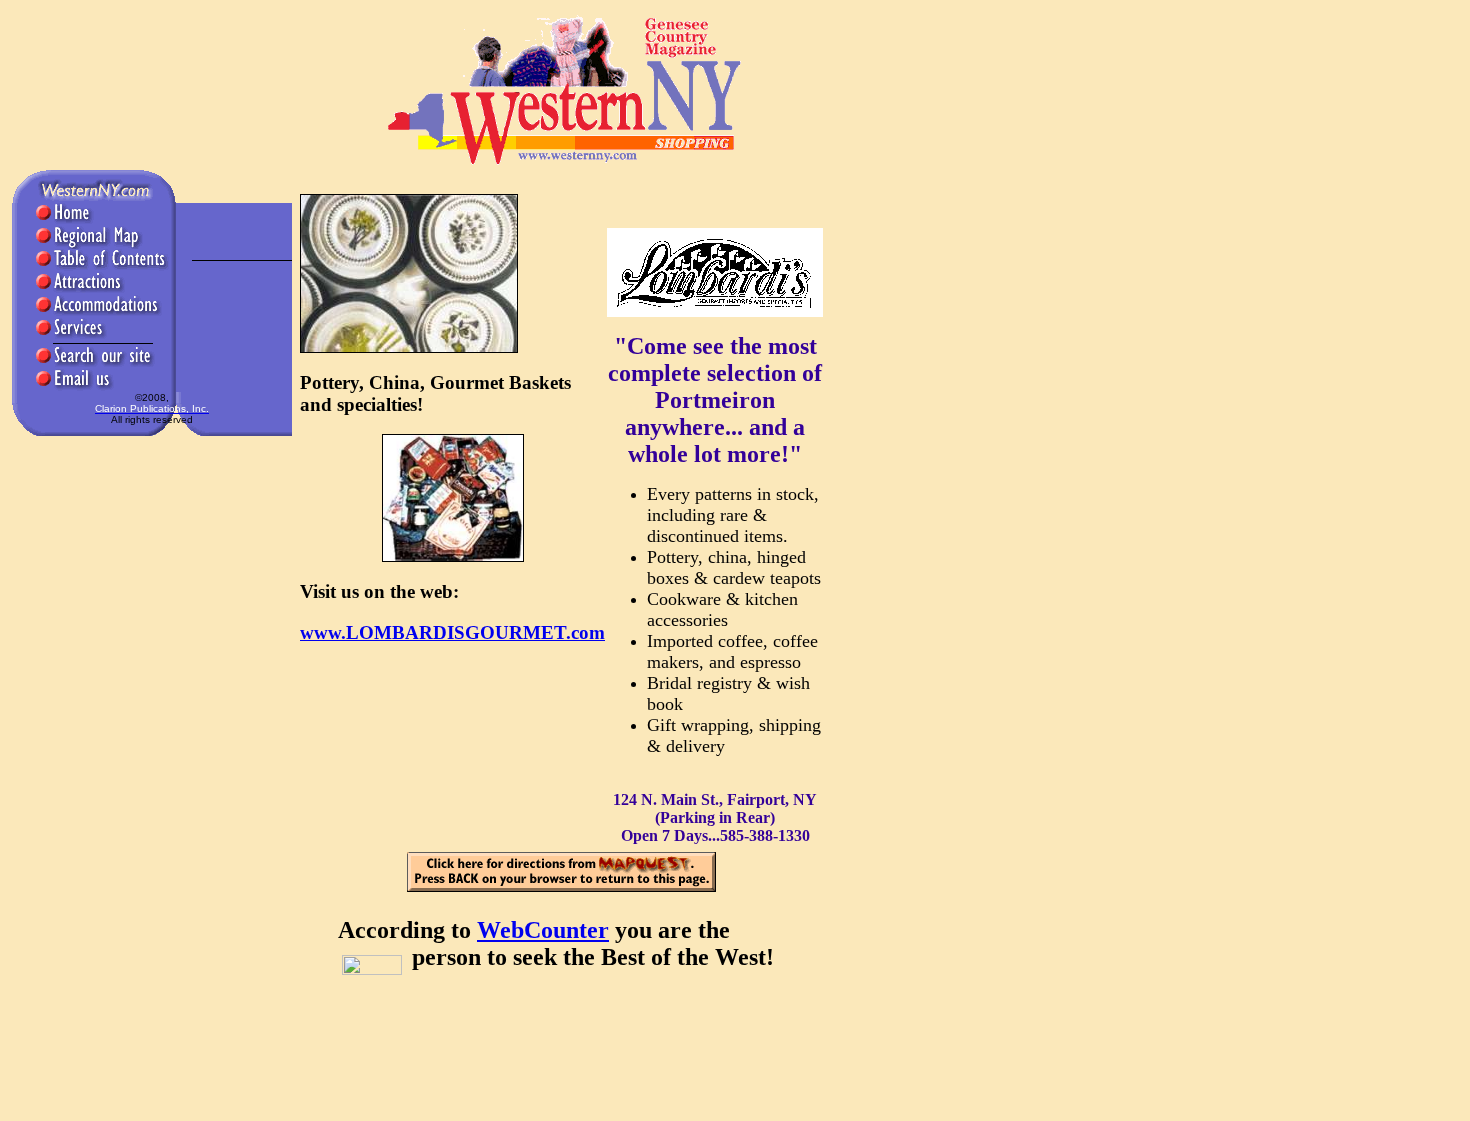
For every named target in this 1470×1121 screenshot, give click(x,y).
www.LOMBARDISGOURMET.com (452, 632)
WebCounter (543, 930)
